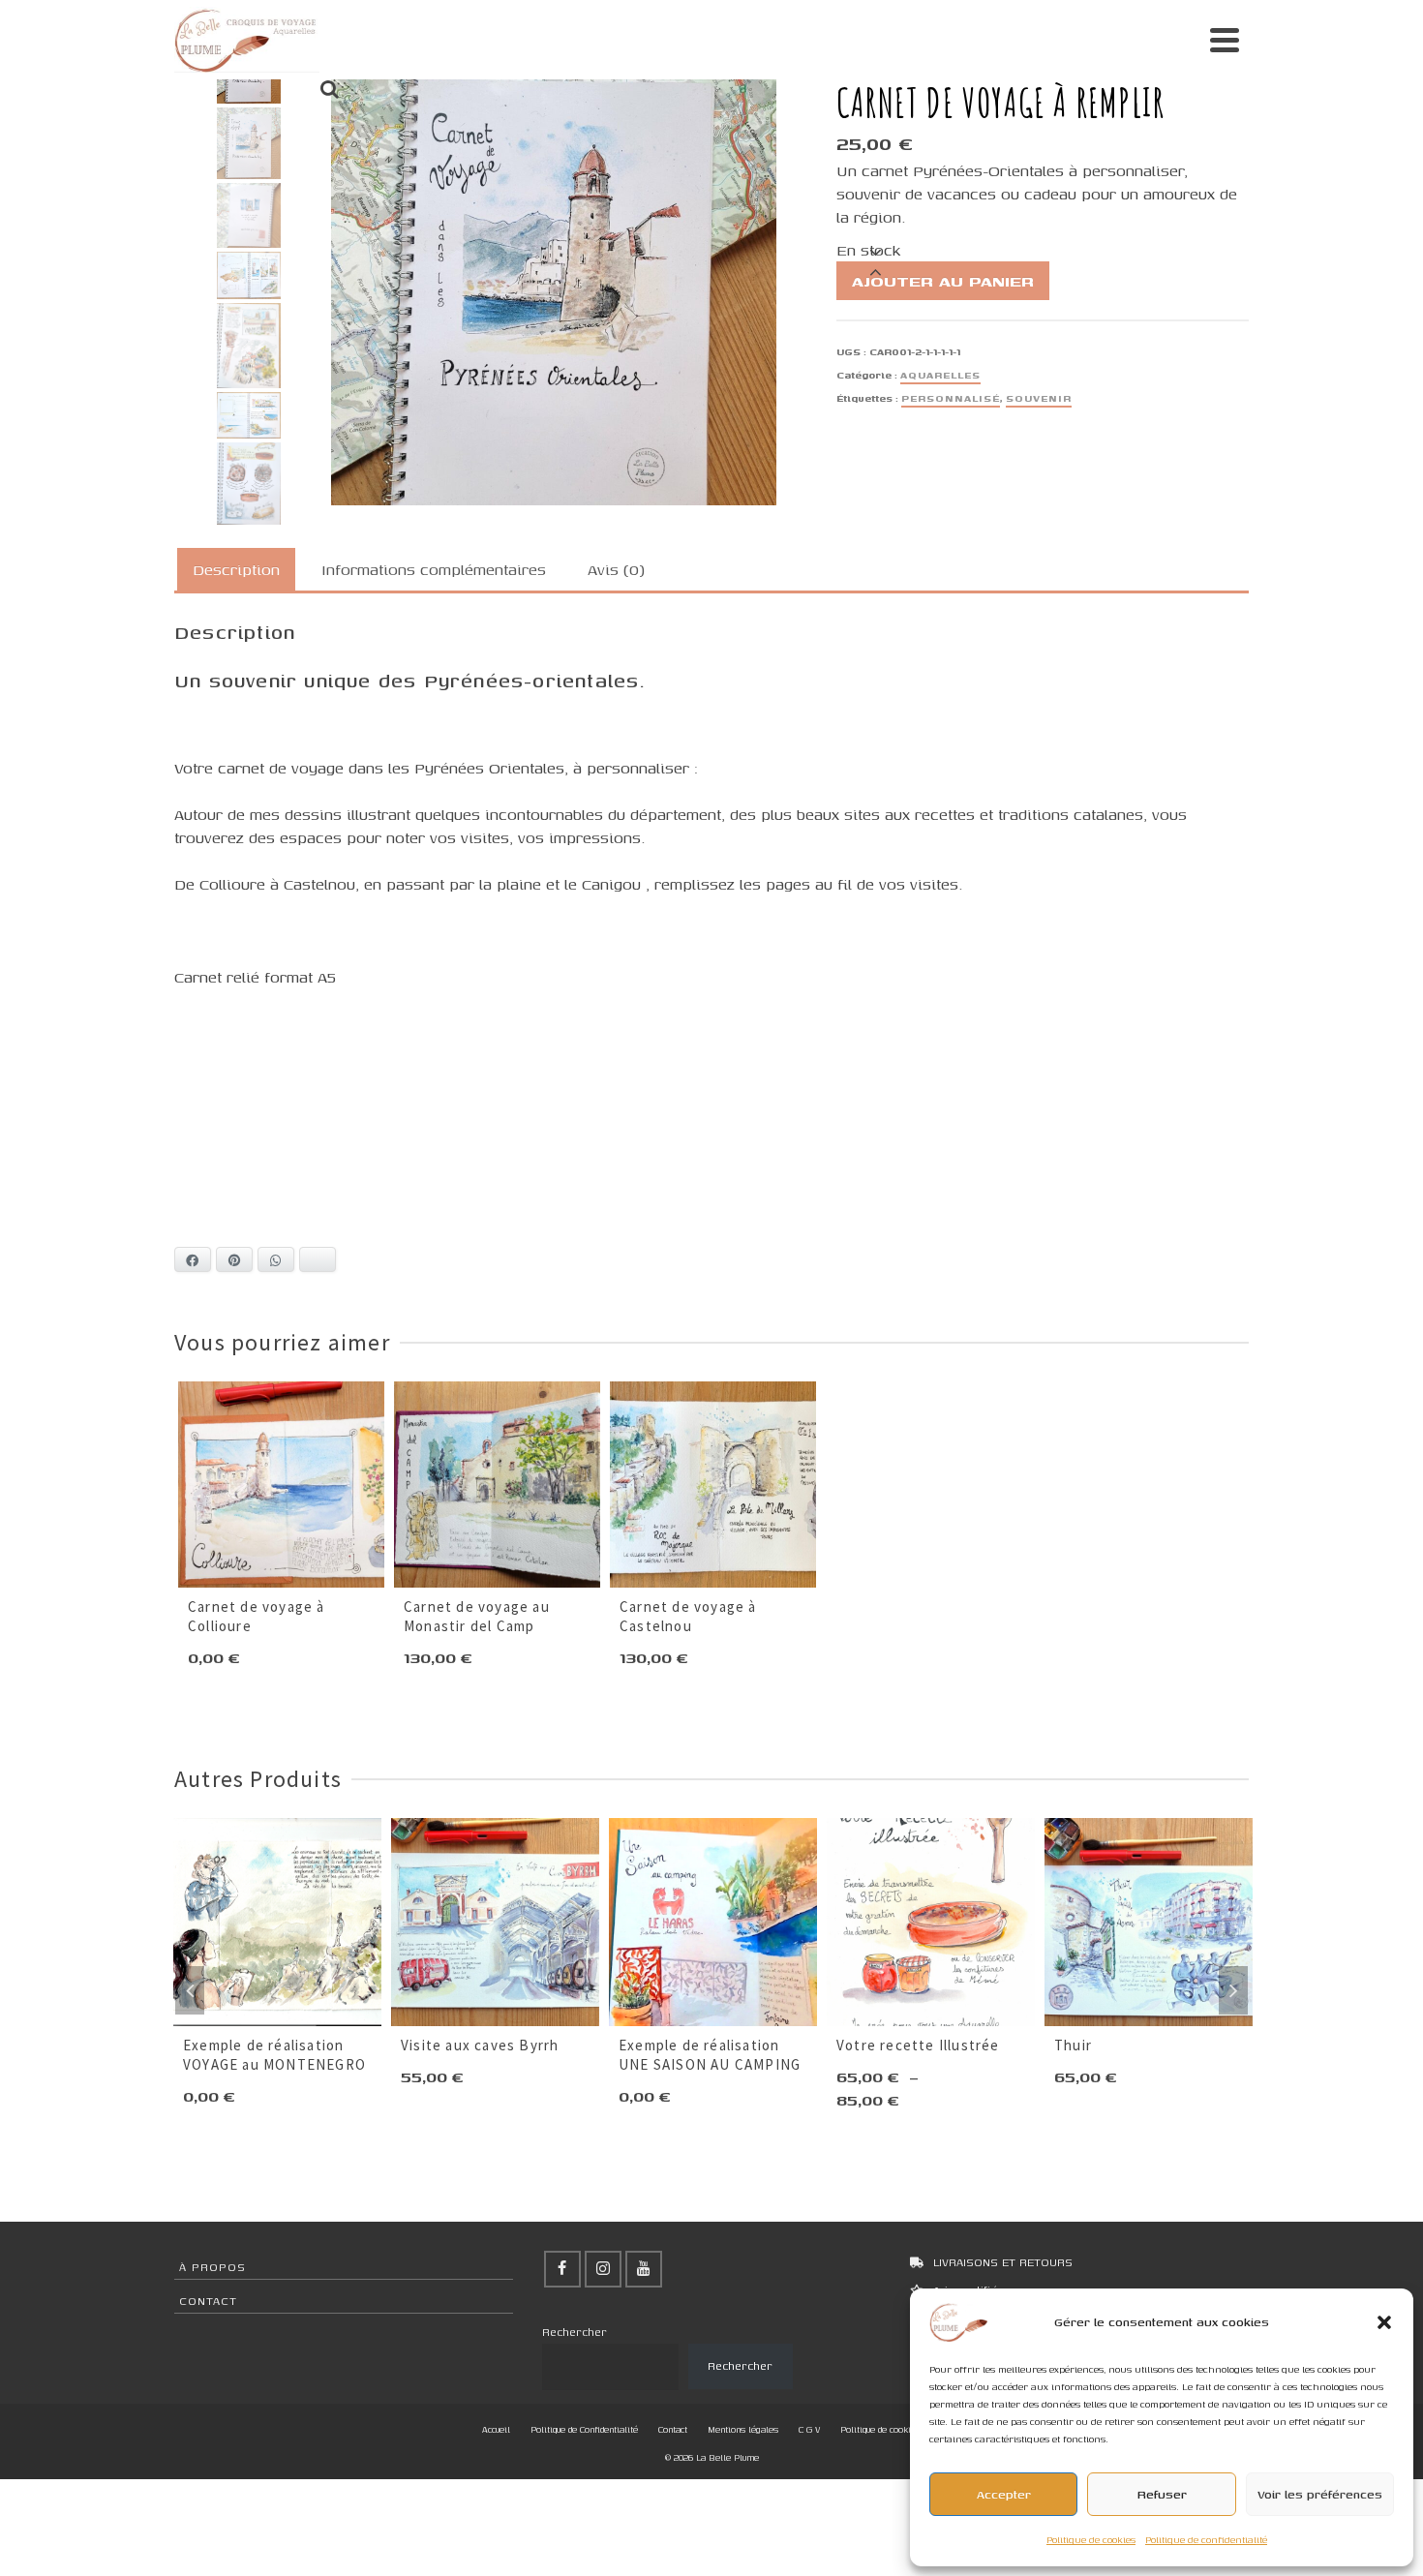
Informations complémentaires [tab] (434, 569)
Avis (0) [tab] (616, 569)
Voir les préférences (1320, 2494)
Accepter (1004, 2494)
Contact (208, 2301)
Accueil (496, 2429)
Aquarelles (940, 375)
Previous (190, 1990)
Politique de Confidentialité (584, 2429)
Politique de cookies (1091, 2540)
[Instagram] (603, 2269)
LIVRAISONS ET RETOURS (1003, 2262)
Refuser (1162, 2494)
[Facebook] (562, 2269)
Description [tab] (236, 569)
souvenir (1039, 398)
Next (1233, 1990)
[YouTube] (644, 2269)
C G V (809, 2429)
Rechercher (575, 2332)
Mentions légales (743, 2429)
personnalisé (951, 398)
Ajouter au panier (943, 281)
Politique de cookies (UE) (891, 2429)
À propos (212, 2267)
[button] (1384, 2322)
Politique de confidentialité (1206, 2540)
